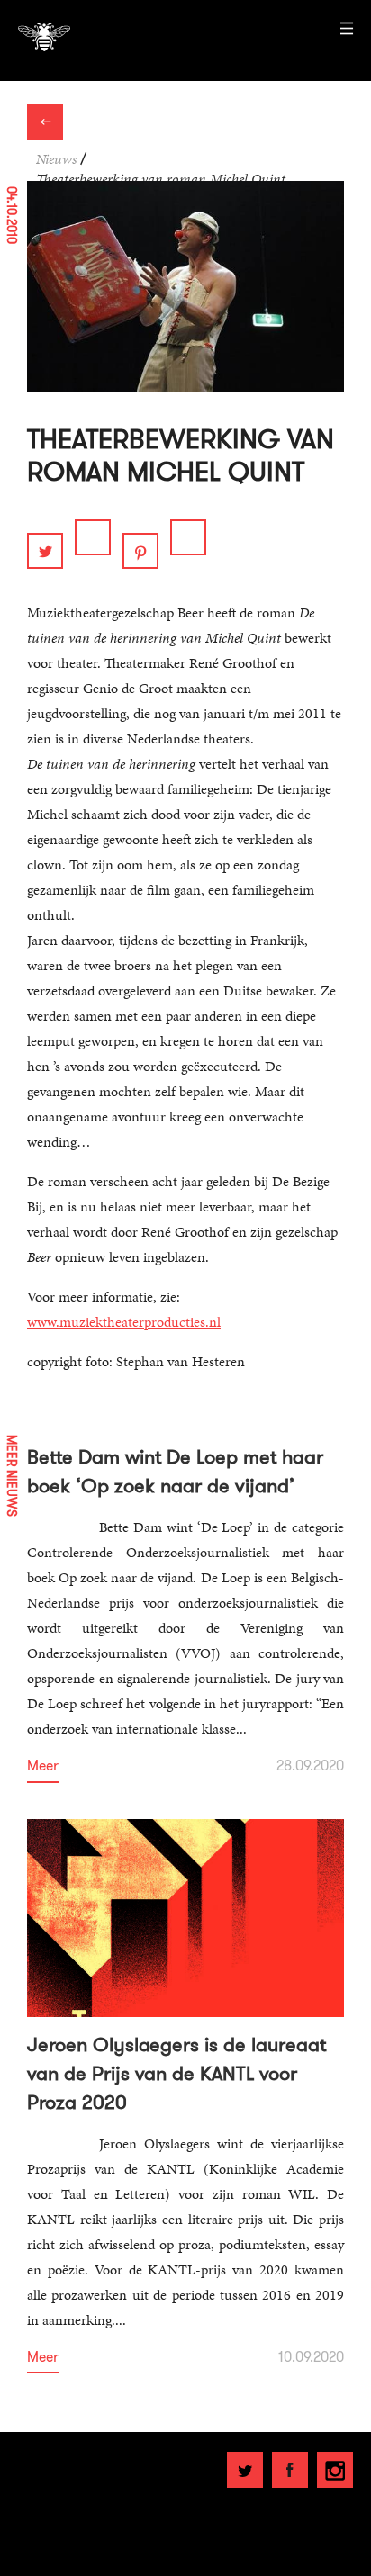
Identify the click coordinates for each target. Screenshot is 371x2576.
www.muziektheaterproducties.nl (124, 1322)
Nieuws (56, 159)
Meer (43, 1766)
